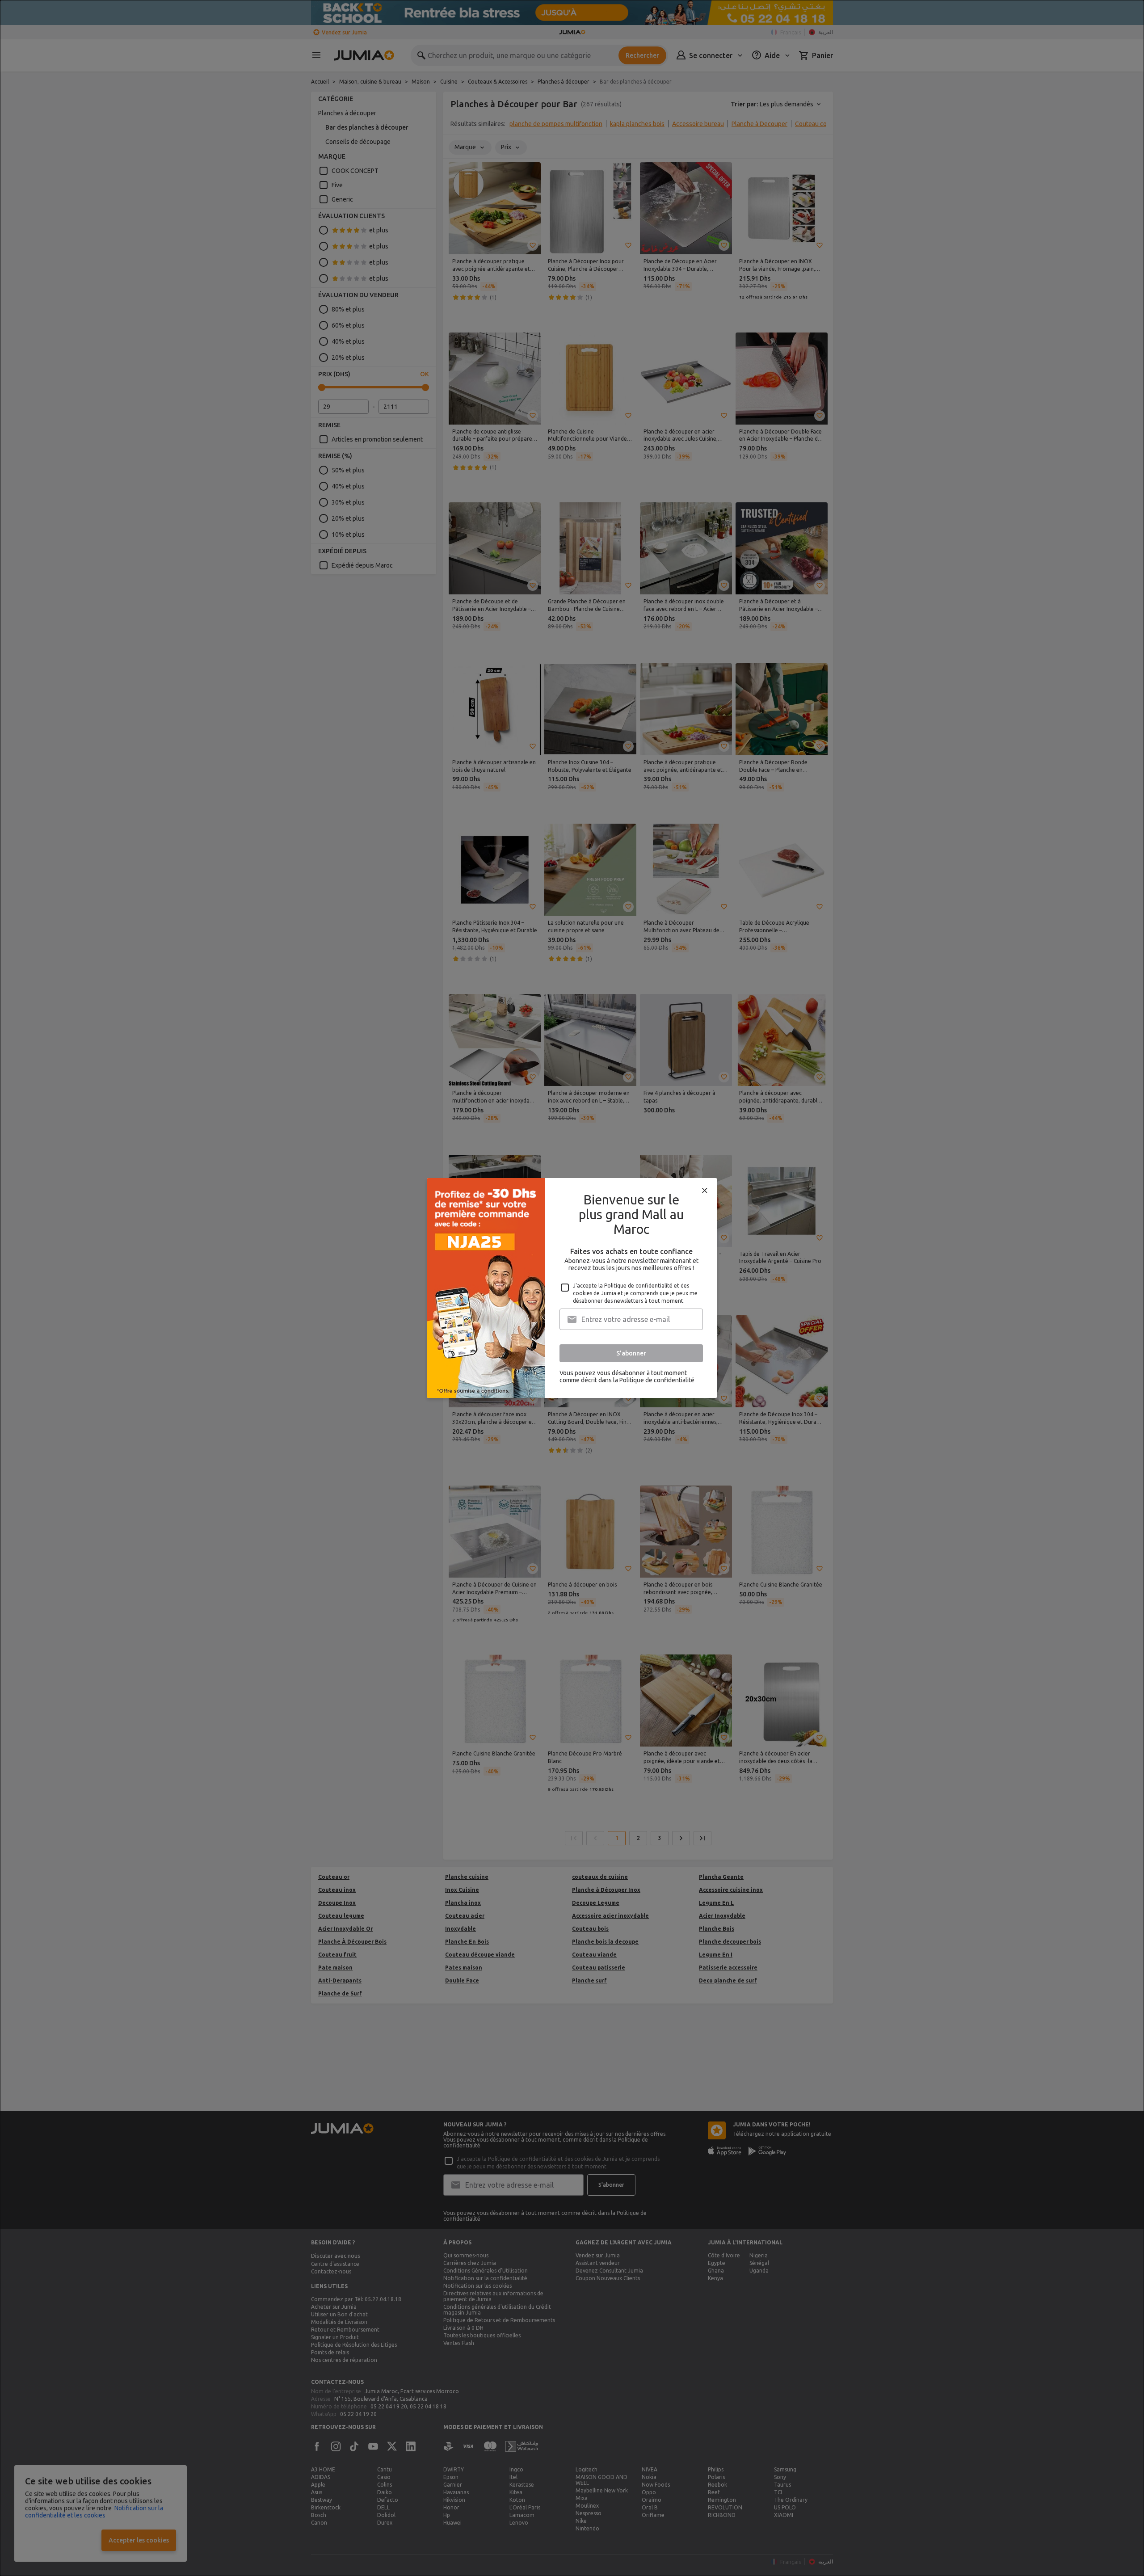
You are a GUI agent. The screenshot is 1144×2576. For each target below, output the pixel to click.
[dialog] (572, 1288)
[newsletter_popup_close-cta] (705, 1191)
